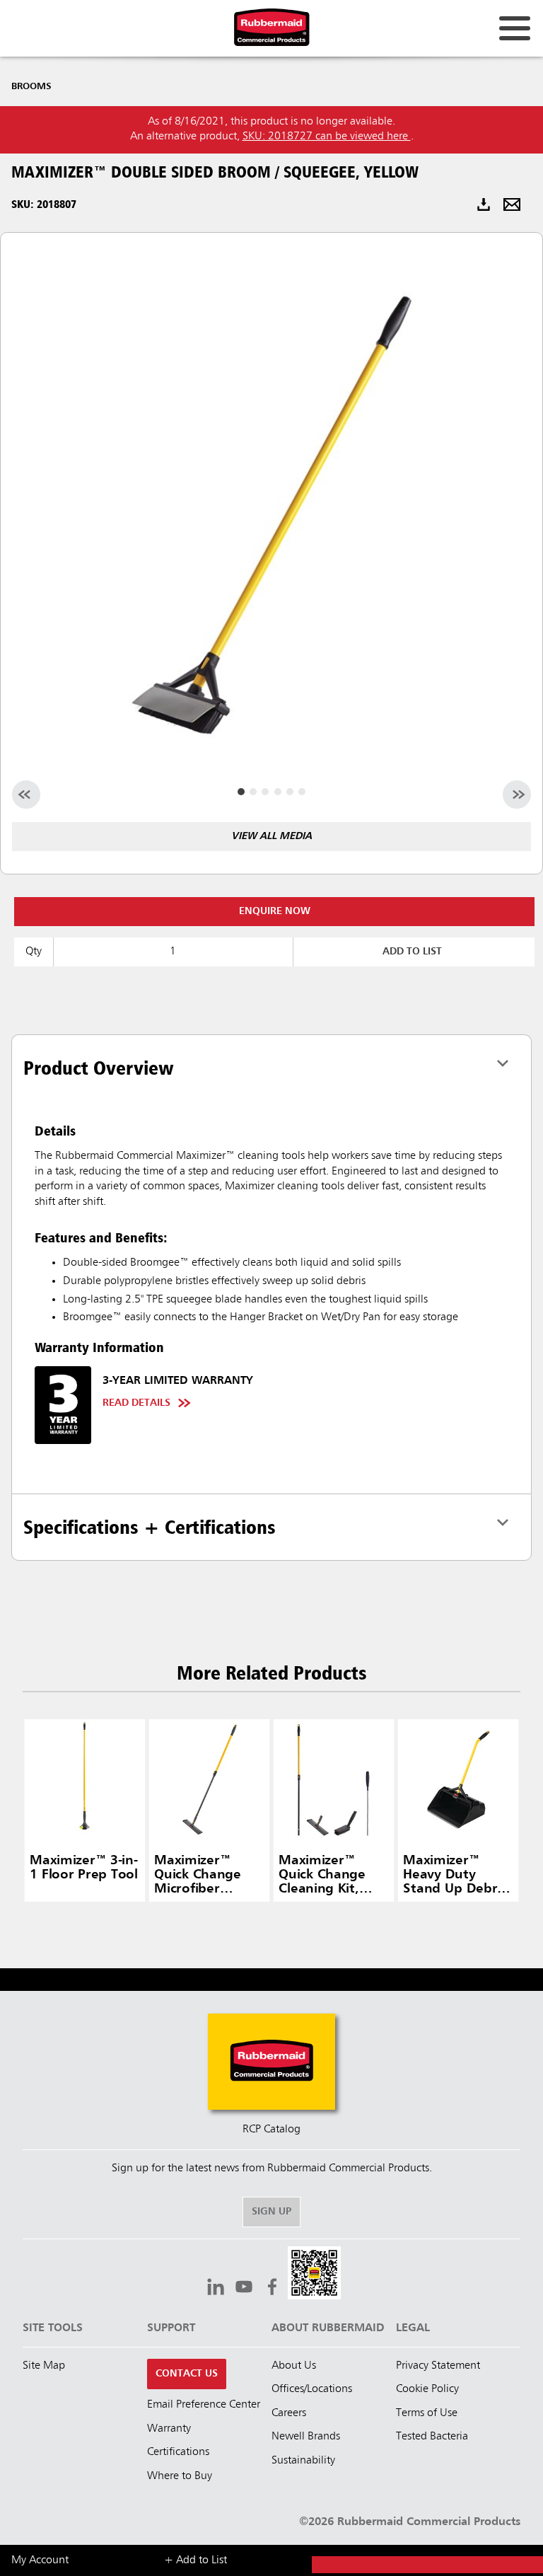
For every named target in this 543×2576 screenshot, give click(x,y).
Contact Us (187, 2374)
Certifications (178, 2452)
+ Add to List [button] (195, 2560)
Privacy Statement (438, 2366)
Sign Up (271, 2212)
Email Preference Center (204, 2405)
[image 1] (253, 792)
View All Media (271, 836)
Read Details (136, 1403)
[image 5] (302, 792)
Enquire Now (275, 911)
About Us (294, 2366)
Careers (289, 2413)
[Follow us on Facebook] (272, 2289)
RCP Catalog (271, 2130)
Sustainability (303, 2461)
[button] (314, 2275)
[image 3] (278, 792)
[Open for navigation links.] (515, 28)
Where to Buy (180, 2476)
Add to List (412, 952)
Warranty (169, 2429)
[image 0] (241, 792)
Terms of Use (427, 2413)
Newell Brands (306, 2437)
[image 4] (290, 792)
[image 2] (265, 792)
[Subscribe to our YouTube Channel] (244, 2289)
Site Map (44, 2366)
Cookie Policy (427, 2389)
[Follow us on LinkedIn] (216, 2289)
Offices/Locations (312, 2389)
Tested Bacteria (432, 2437)
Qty (34, 952)
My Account (40, 2560)
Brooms (31, 86)
